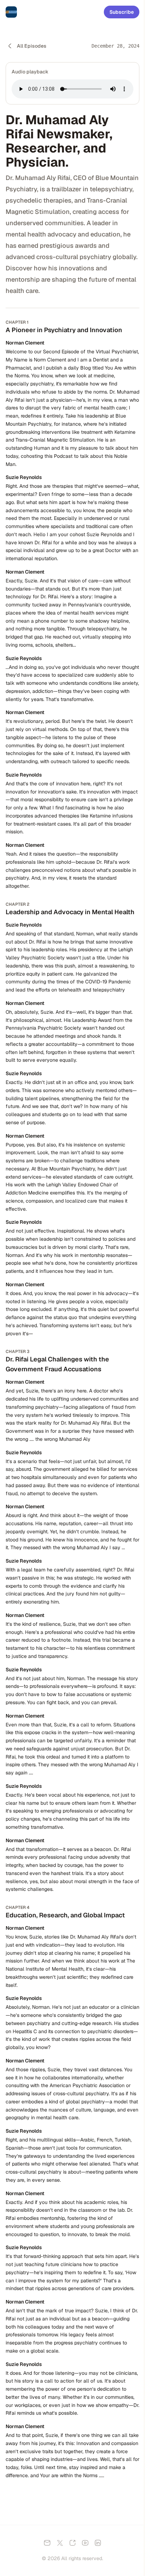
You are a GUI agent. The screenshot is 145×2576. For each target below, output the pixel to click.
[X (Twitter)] (60, 2543)
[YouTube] (85, 2543)
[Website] (72, 2543)
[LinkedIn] (98, 2543)
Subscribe (122, 12)
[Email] (47, 2543)
